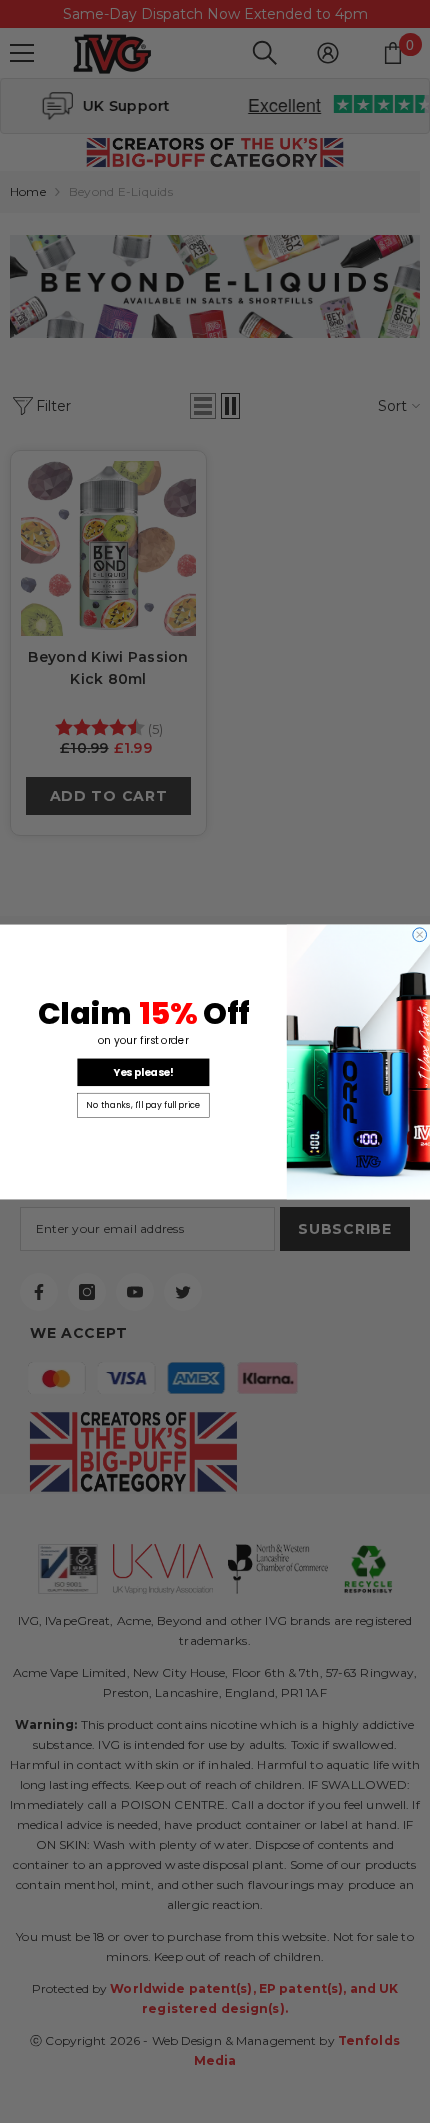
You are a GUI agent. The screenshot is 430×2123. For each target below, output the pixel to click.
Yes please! (143, 1072)
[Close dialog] (420, 934)
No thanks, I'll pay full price (143, 1105)
